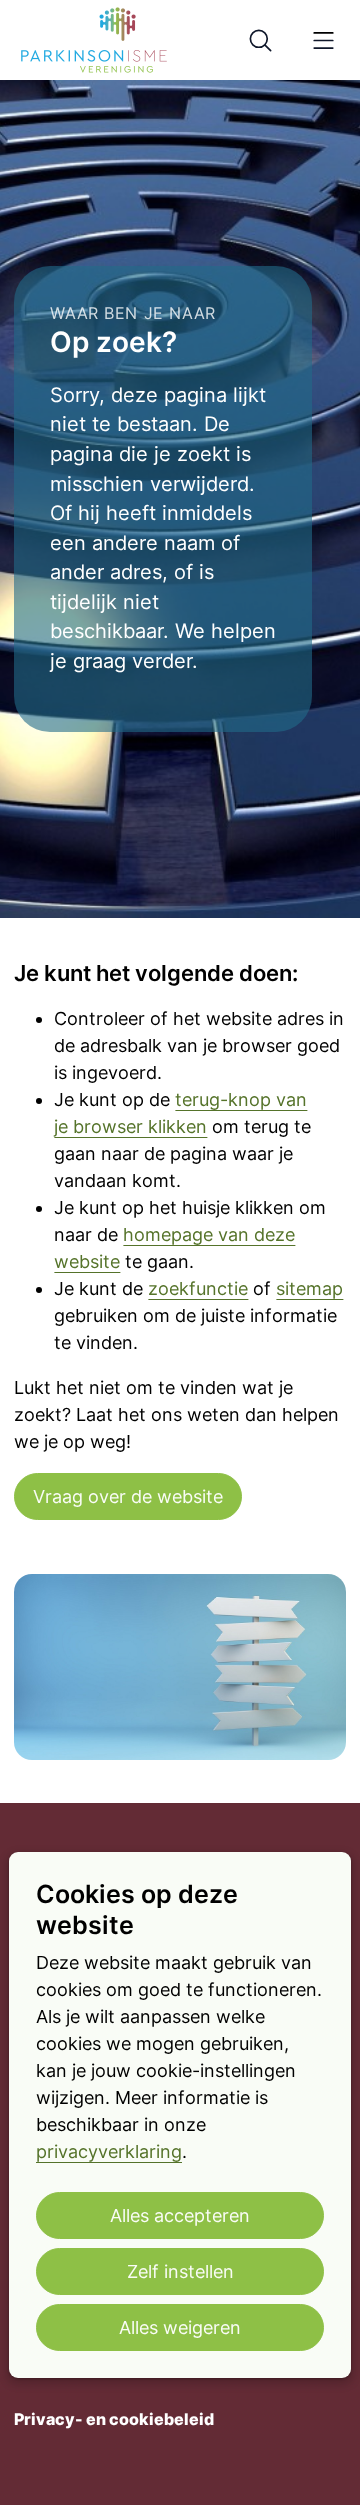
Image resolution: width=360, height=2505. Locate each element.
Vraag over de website (128, 1496)
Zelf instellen (180, 2271)
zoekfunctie (198, 1288)
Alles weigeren (180, 2327)
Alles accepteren (180, 2215)
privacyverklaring (109, 2151)
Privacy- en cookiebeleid (114, 2419)
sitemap (309, 1288)
